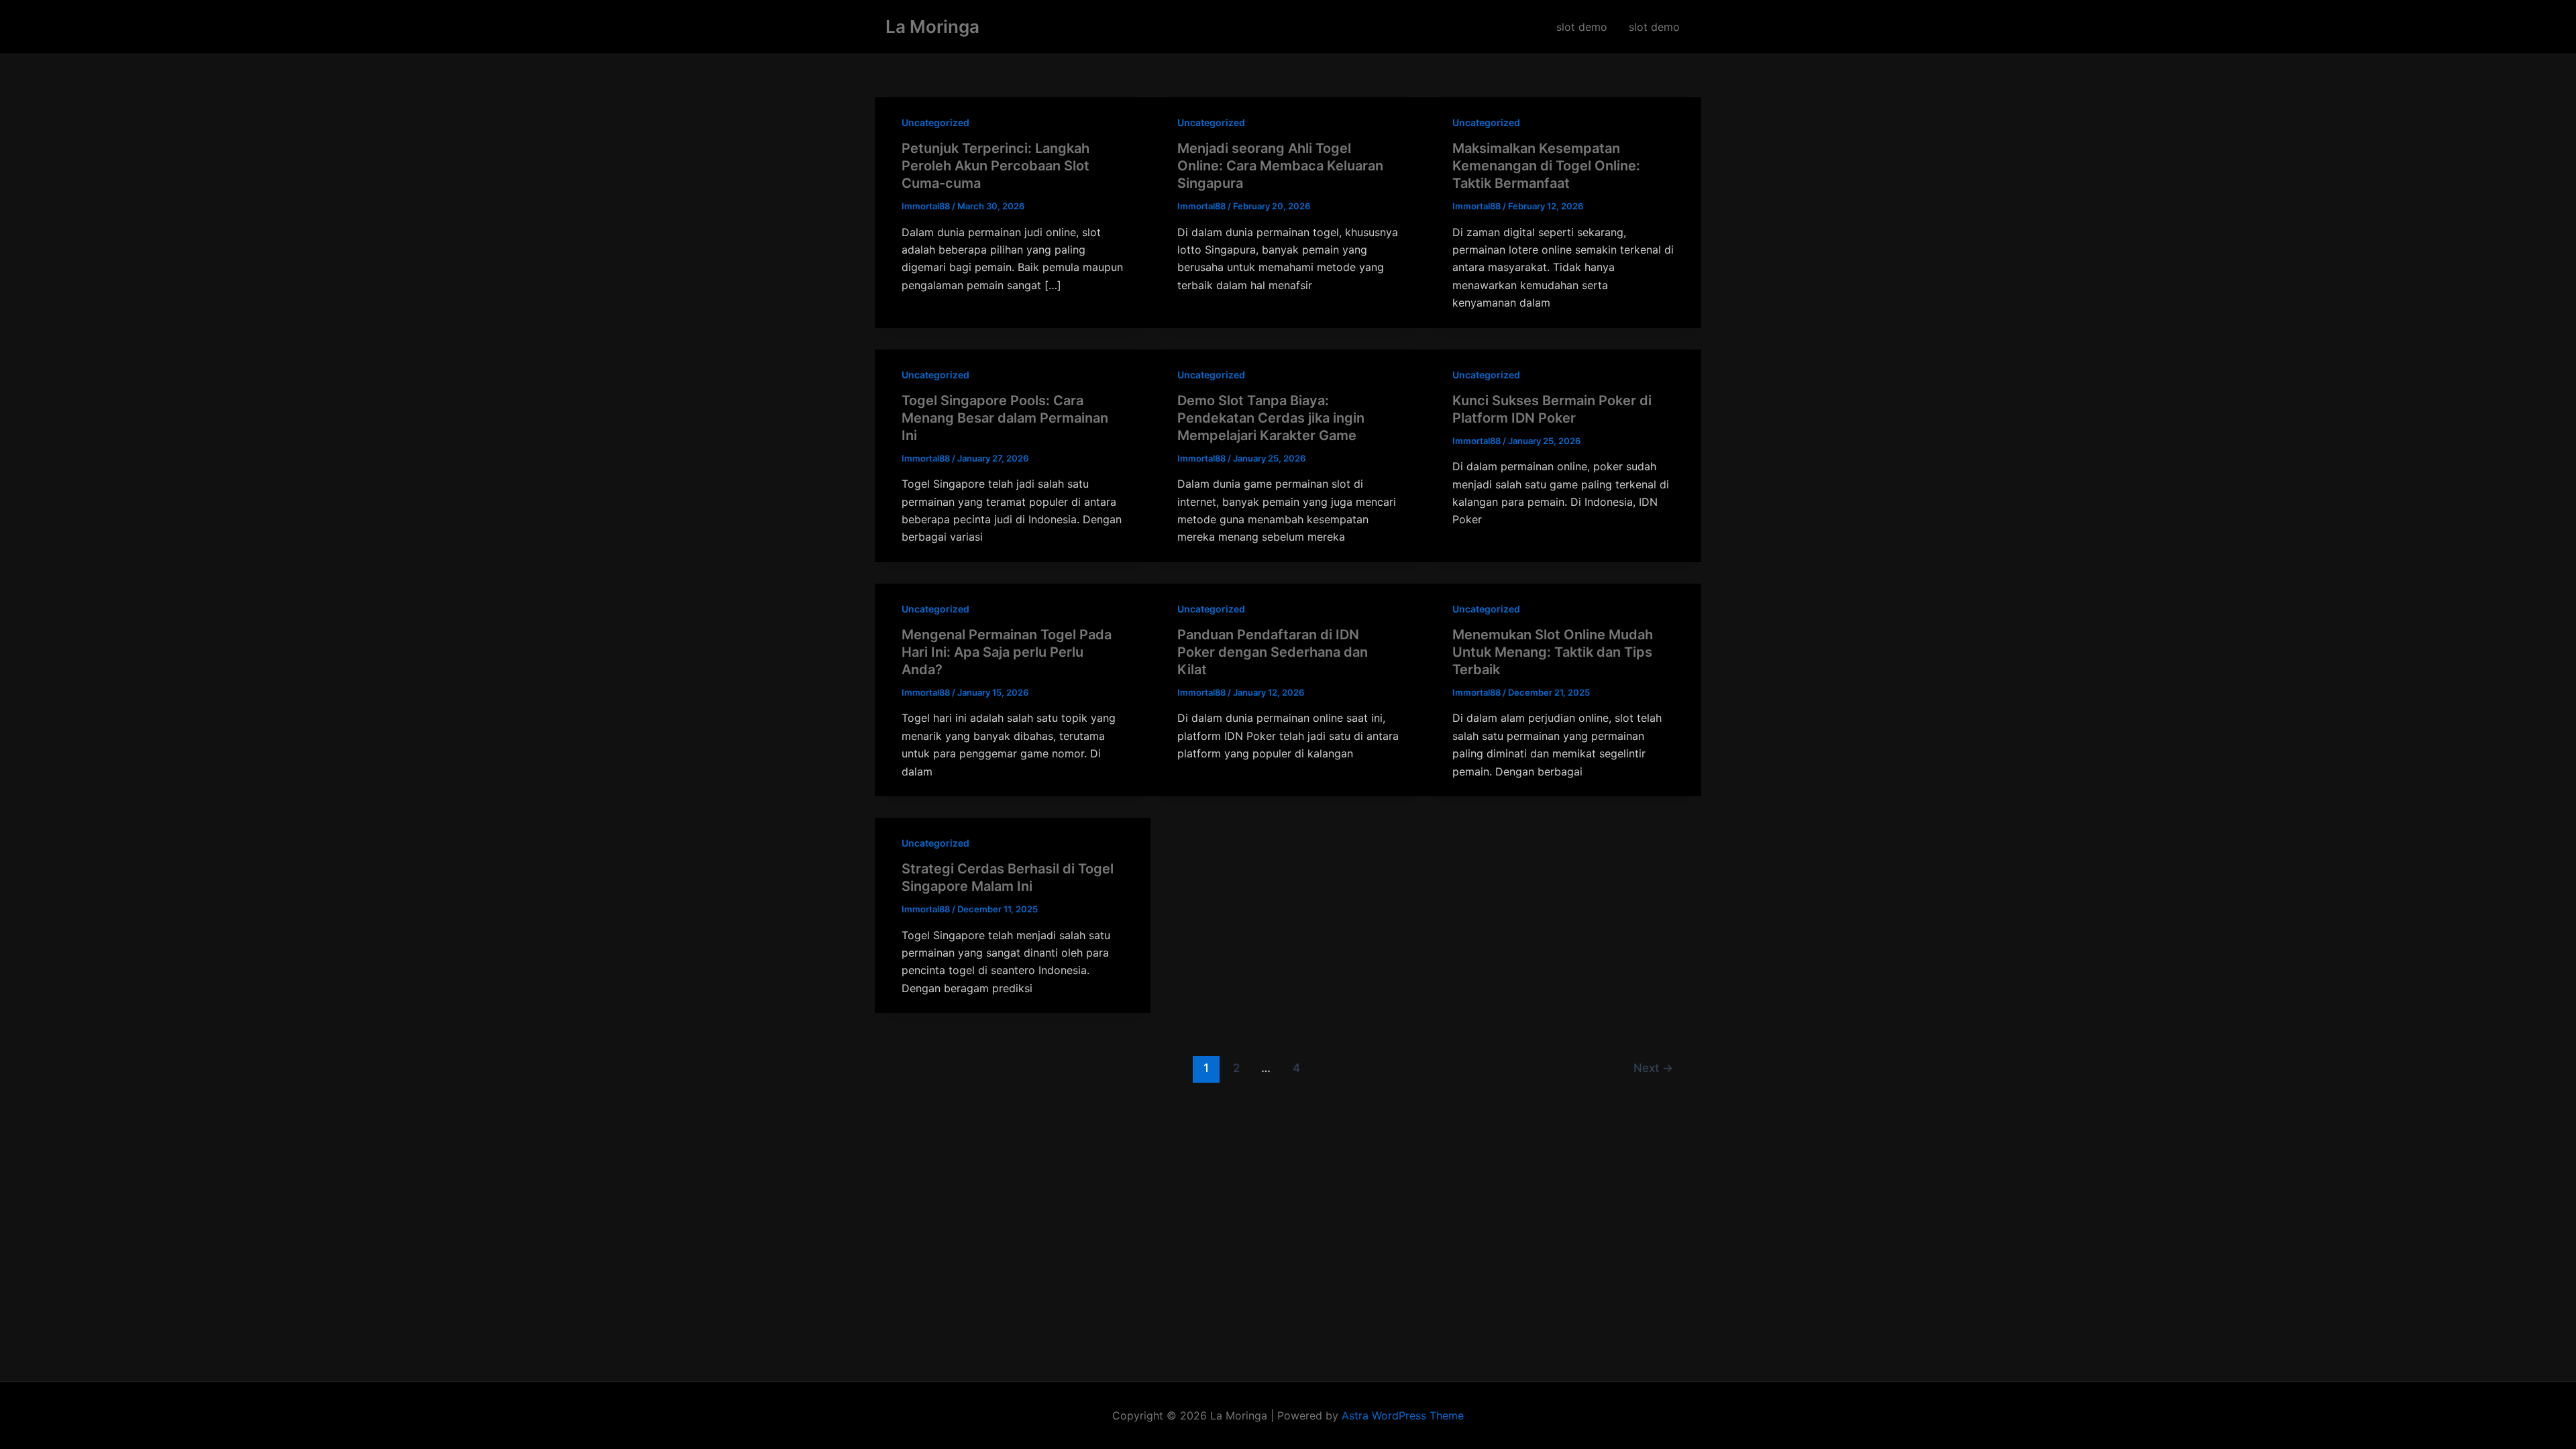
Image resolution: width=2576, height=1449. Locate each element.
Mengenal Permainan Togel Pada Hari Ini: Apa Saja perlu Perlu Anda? (1007, 652)
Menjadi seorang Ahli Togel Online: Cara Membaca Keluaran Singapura (1280, 166)
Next (1653, 1068)
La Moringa (932, 26)
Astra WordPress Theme (1403, 1415)
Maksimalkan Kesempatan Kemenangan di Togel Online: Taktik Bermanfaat (1546, 166)
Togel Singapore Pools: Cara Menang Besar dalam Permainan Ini (1005, 418)
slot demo (1582, 27)
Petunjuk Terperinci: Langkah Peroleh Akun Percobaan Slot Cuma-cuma (996, 166)
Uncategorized (935, 122)
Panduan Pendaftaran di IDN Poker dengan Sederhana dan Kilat (1273, 652)
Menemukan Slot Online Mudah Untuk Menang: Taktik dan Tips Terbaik (1553, 652)
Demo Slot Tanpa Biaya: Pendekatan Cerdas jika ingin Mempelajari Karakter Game (1271, 418)
